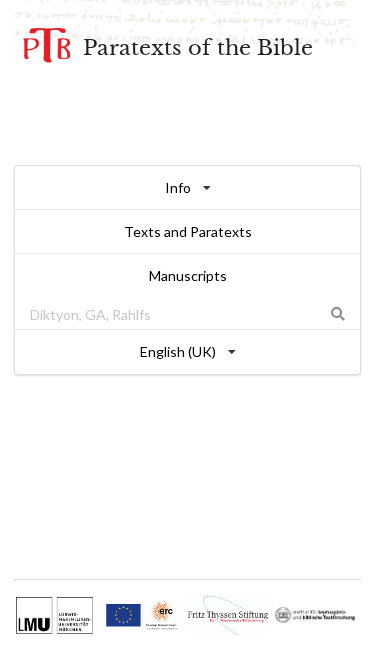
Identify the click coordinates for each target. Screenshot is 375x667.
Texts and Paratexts (188, 231)
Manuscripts (188, 275)
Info (178, 187)
